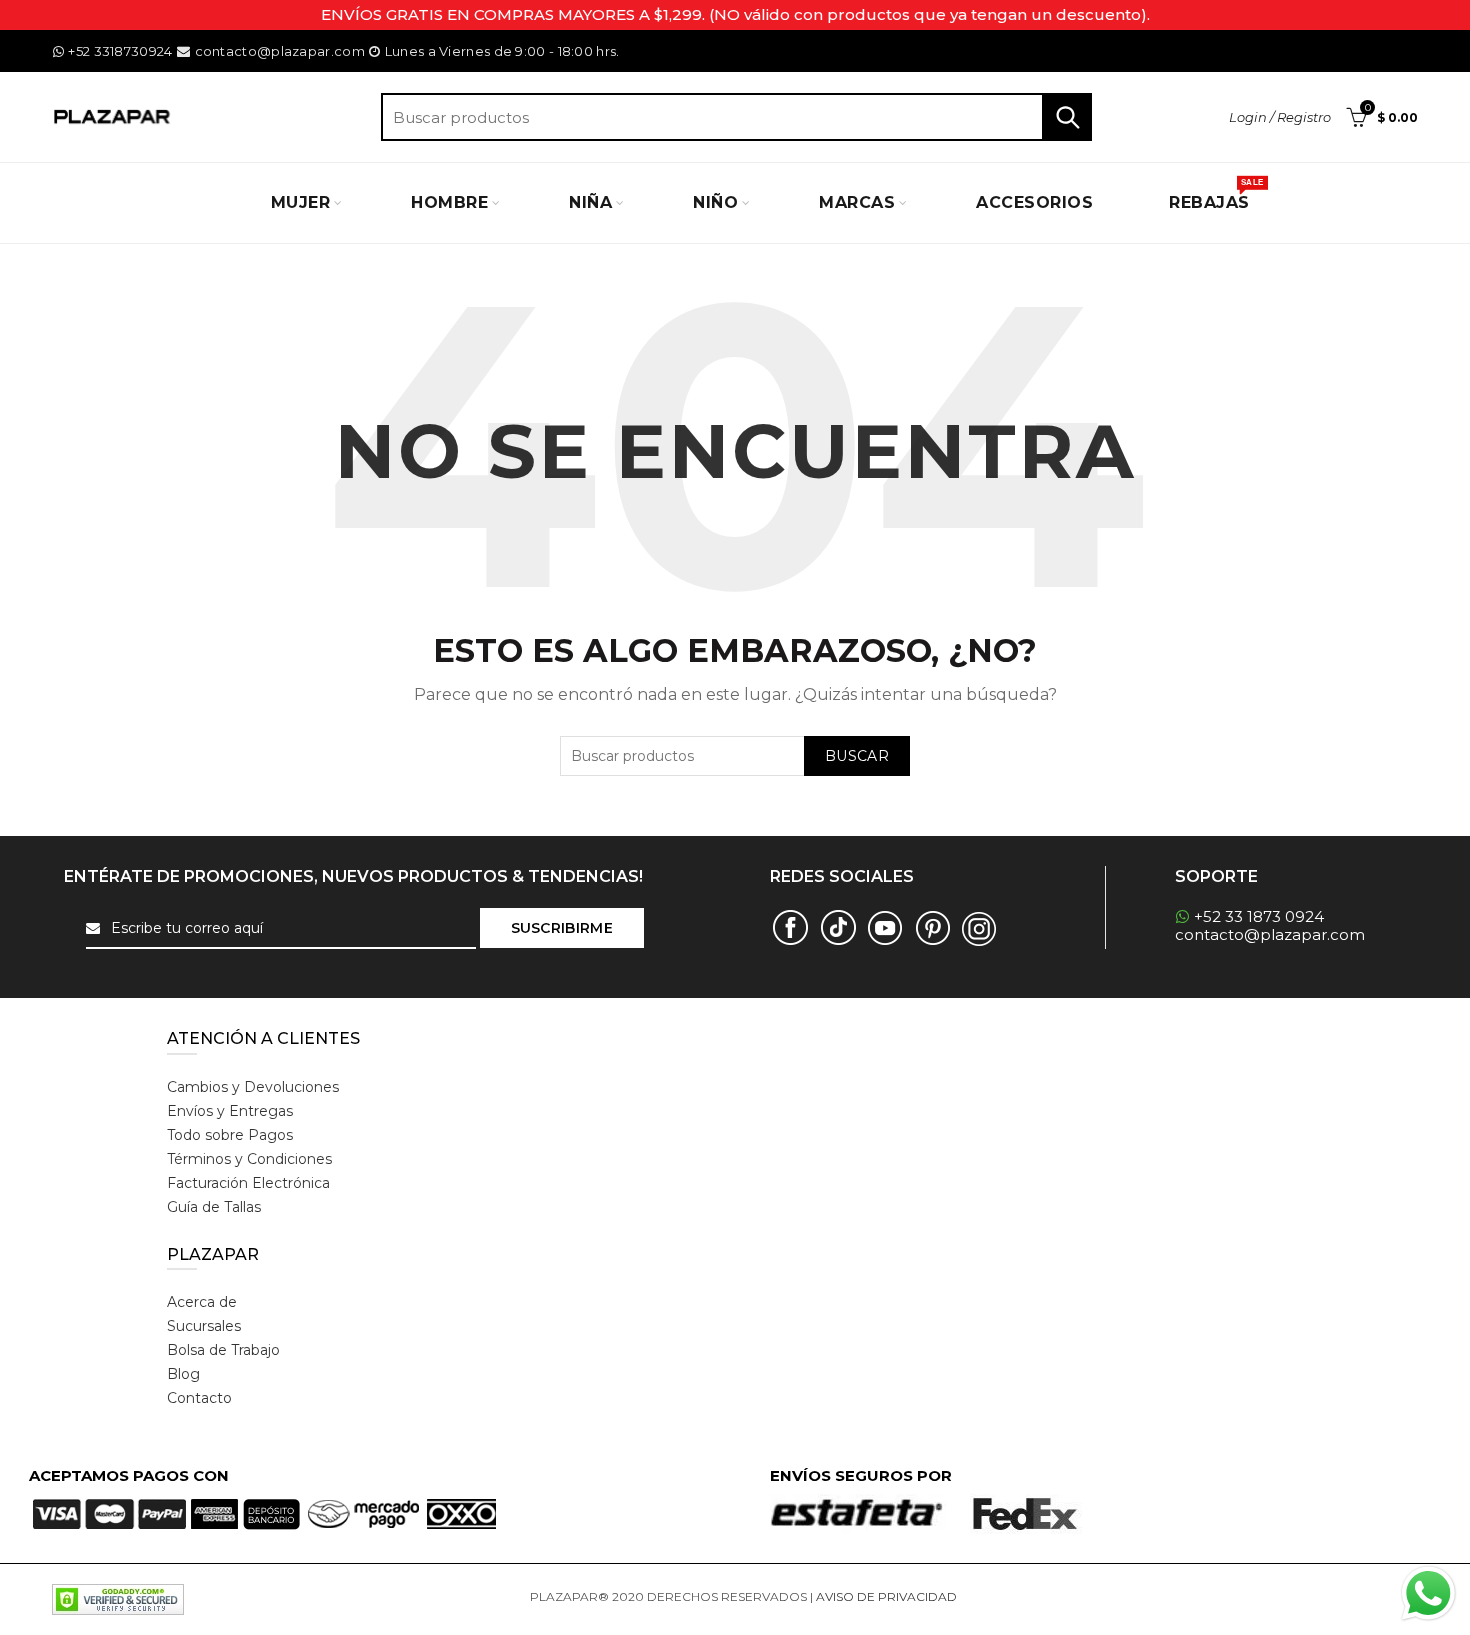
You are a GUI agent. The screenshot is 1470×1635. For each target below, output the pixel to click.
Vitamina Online (1008, 1596)
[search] (736, 117)
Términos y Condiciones (249, 1159)
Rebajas (1216, 195)
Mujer (301, 202)
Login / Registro (1280, 117)
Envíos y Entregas (230, 1111)
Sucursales (204, 1326)
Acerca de (202, 1302)
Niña (590, 202)
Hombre (449, 202)
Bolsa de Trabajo (223, 1350)
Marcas (857, 202)
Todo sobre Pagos (230, 1135)
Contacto (199, 1398)
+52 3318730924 (120, 51)
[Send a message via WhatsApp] (1428, 1593)
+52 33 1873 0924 (1259, 916)
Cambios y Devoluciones (253, 1087)
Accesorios (1034, 202)
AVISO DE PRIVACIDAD (886, 1596)
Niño (715, 202)
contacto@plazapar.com (279, 51)
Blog (183, 1374)
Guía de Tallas (214, 1207)
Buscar (1067, 117)
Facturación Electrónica (248, 1183)
